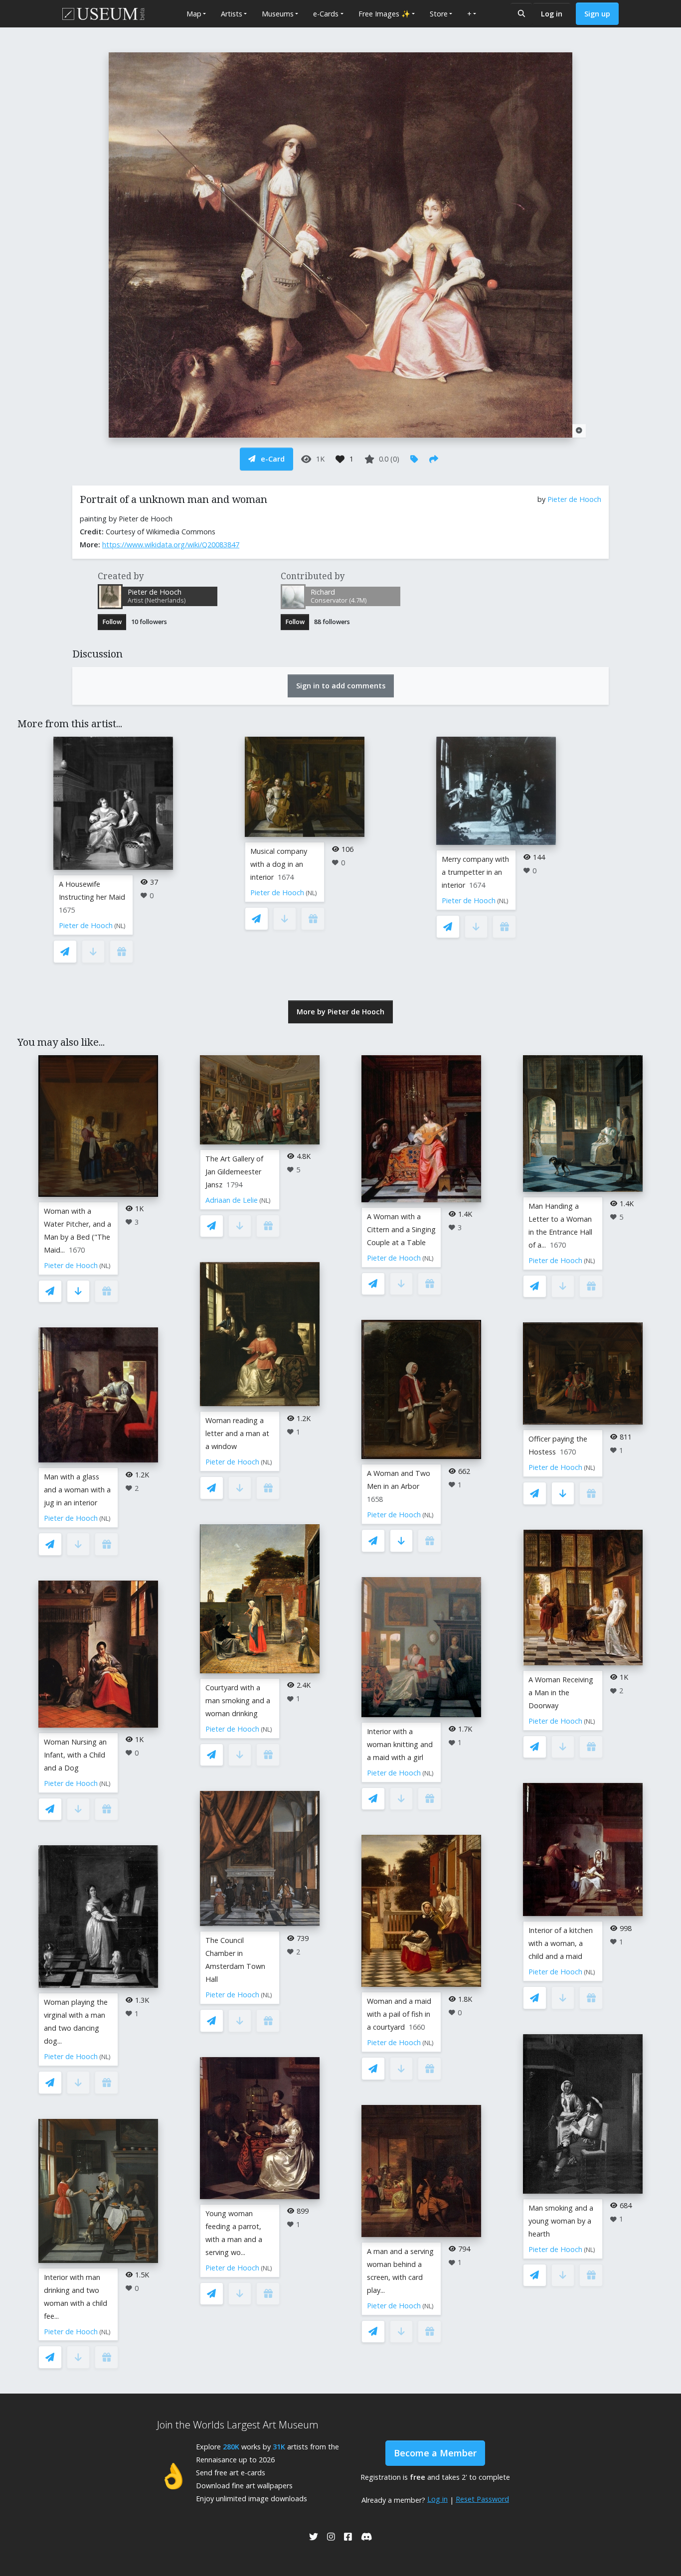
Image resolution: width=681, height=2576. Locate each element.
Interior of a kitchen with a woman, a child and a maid (561, 1943)
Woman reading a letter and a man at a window (237, 1433)
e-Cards (326, 14)
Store (439, 14)
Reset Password (482, 2499)
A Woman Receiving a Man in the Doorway (561, 1692)
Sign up (597, 14)
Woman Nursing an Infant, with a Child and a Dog (75, 1755)
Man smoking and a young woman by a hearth (561, 2221)
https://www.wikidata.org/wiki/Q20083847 (171, 545)
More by (340, 1012)
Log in (552, 14)
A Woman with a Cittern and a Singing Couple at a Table (401, 1229)
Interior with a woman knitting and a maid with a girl (400, 1744)
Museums (278, 14)
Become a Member (435, 2453)
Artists (232, 14)
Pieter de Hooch (574, 499)
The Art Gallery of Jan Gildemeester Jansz (234, 1172)
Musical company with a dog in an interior (279, 864)
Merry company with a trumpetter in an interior (475, 872)
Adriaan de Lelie (232, 1200)
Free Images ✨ (384, 14)
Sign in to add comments (341, 686)
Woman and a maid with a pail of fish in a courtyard (399, 2014)
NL (120, 926)
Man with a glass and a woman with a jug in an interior (77, 1490)
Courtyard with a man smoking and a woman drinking (238, 1700)
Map (194, 14)
